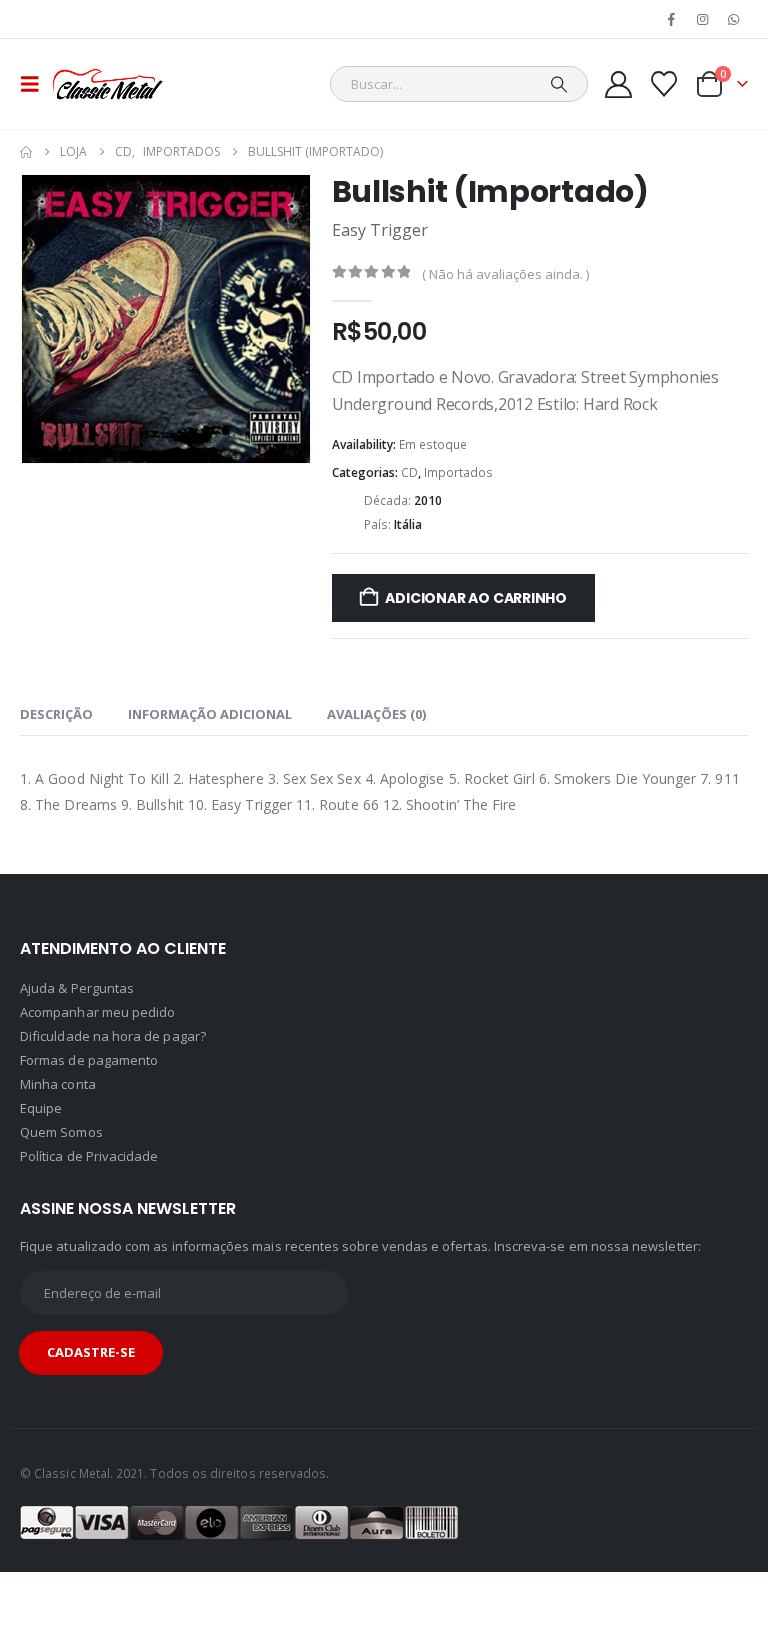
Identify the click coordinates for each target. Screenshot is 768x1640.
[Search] (559, 84)
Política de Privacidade (89, 1183)
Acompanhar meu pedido (97, 1039)
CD (409, 472)
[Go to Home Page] (26, 152)
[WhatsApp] (734, 19)
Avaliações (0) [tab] (376, 741)
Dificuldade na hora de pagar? (113, 1063)
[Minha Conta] (618, 84)
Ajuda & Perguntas (77, 1015)
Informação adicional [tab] (210, 741)
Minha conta (58, 1111)
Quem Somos (61, 1159)
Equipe (41, 1135)
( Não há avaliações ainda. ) (505, 274)
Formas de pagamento (89, 1087)
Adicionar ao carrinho (476, 598)
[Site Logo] (107, 84)
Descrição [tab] (56, 741)
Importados (458, 472)
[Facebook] (671, 19)
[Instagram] (703, 19)
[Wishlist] (664, 84)
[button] (36, 84)
